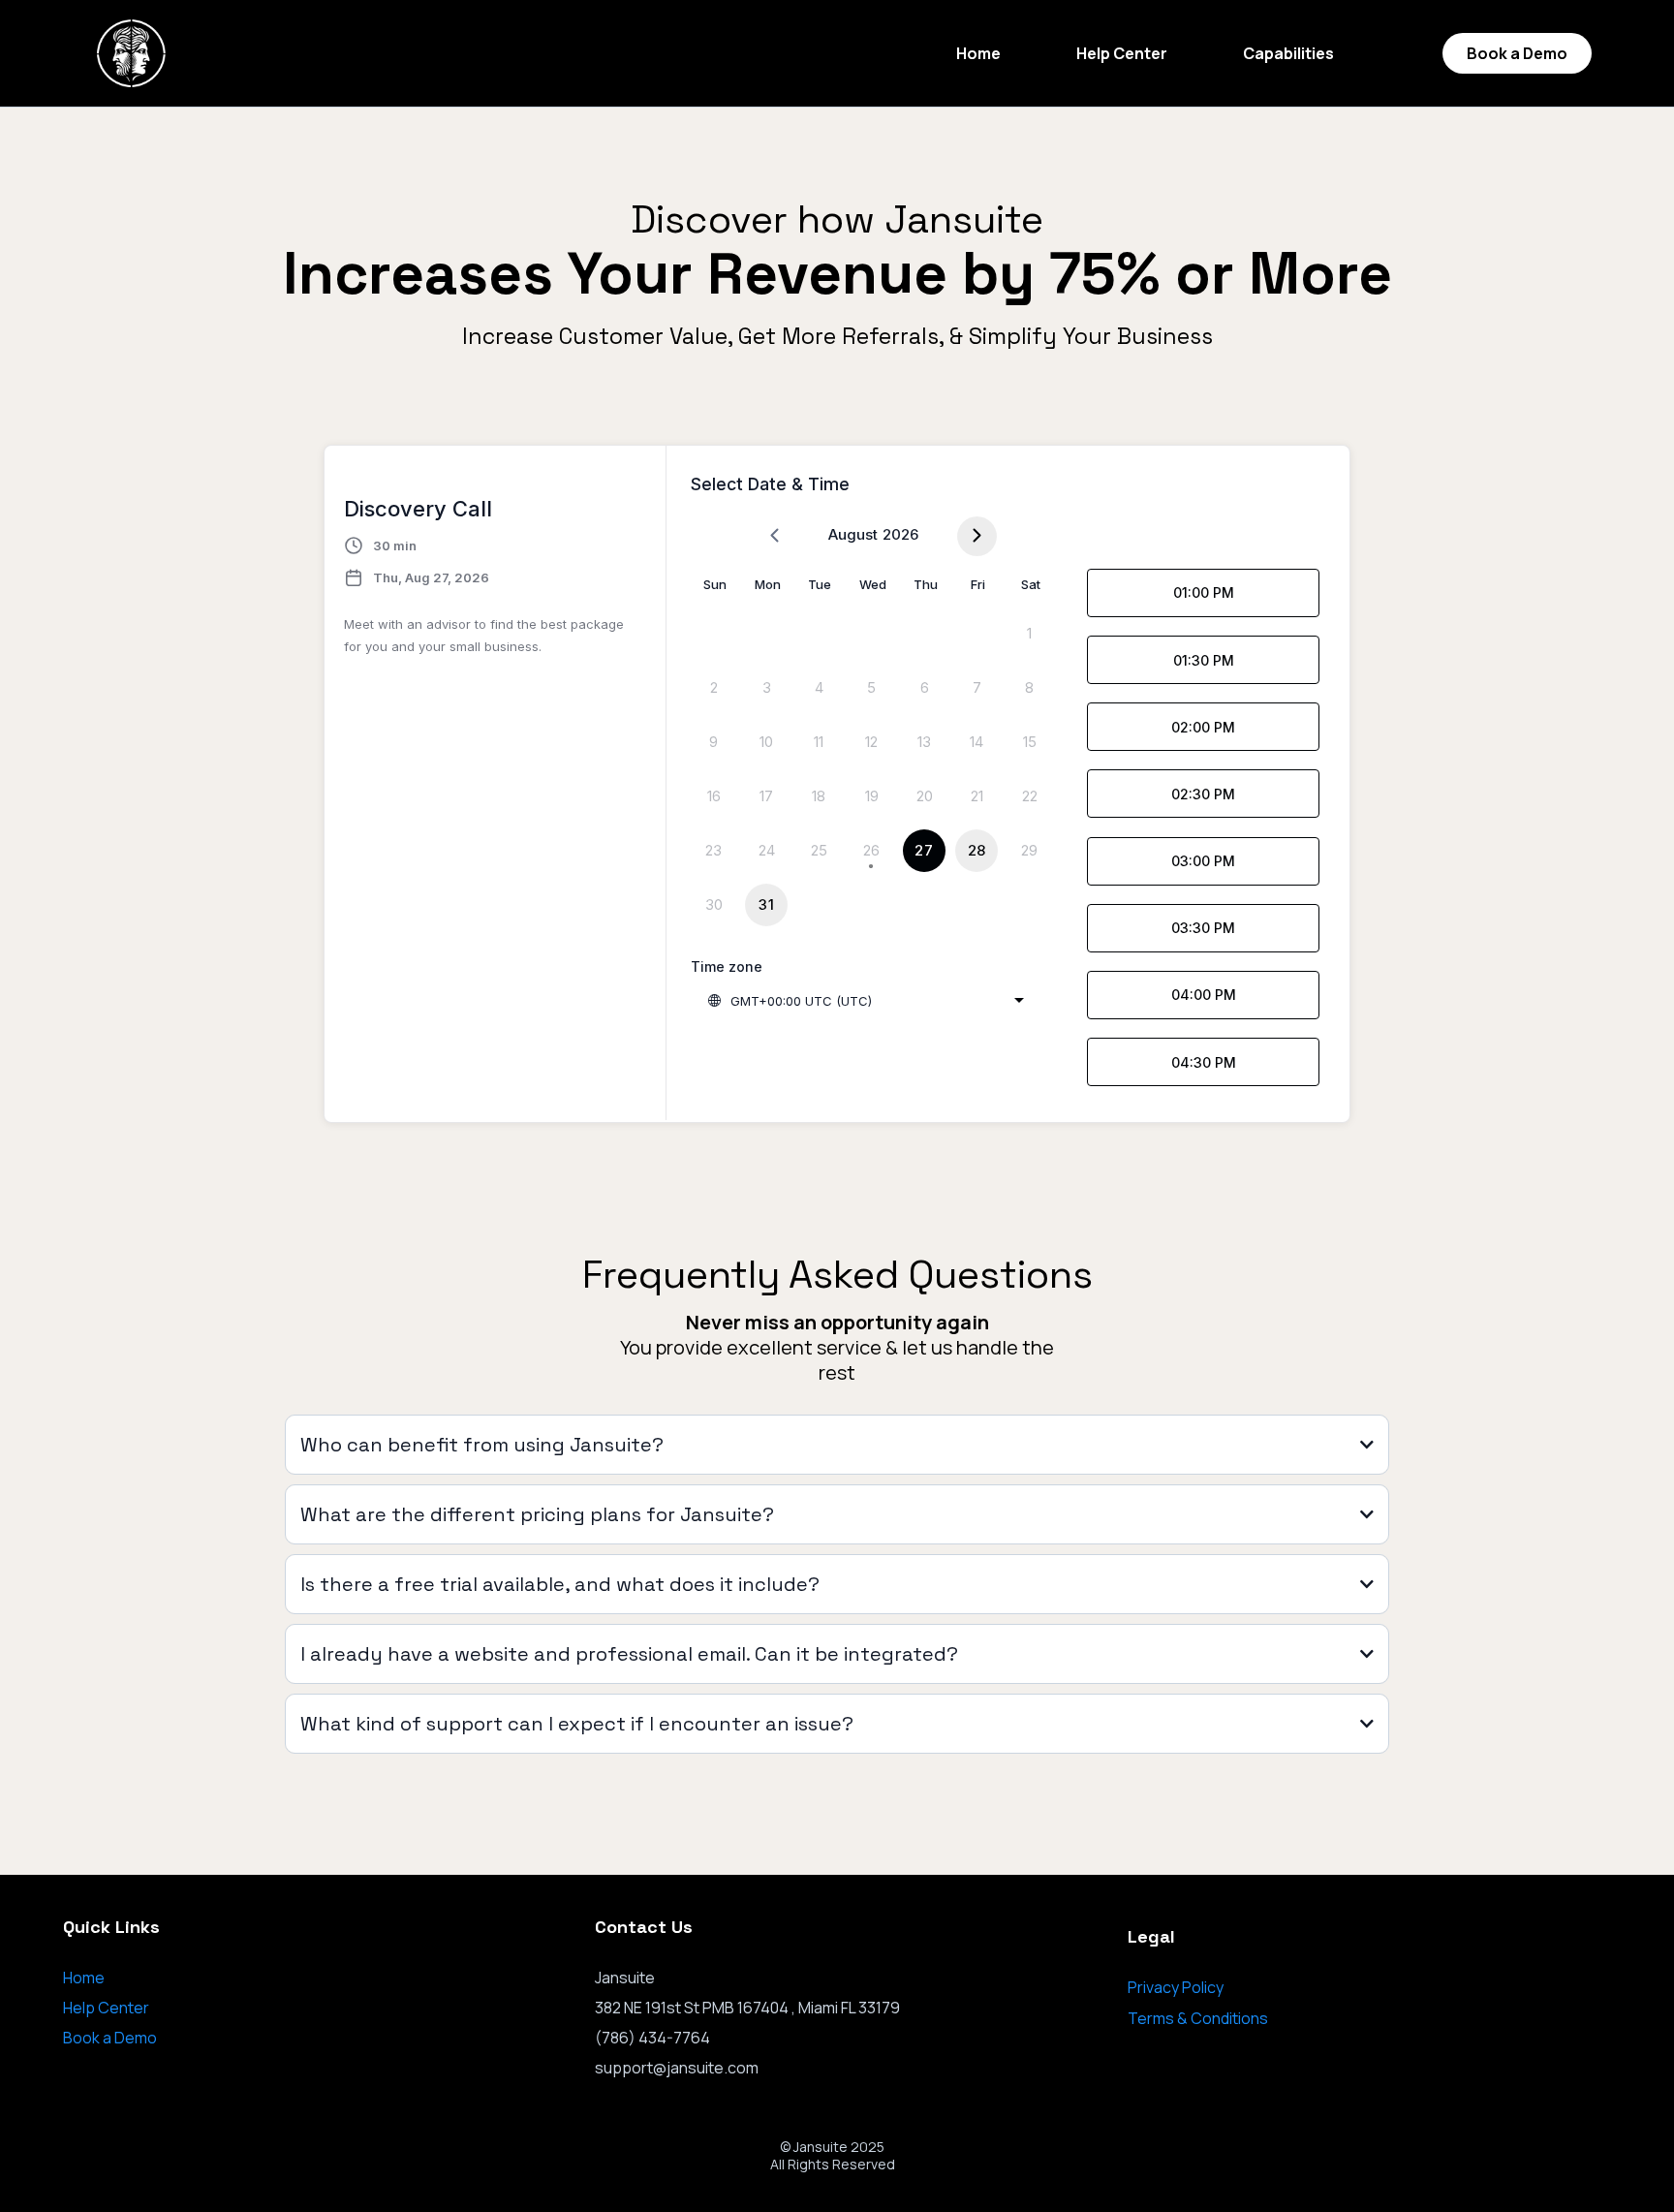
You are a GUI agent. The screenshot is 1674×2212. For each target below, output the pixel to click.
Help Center (1122, 53)
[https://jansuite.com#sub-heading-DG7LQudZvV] (131, 53)
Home (978, 53)
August (853, 534)
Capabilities (1288, 53)
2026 (900, 534)
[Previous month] (775, 536)
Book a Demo (110, 2038)
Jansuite (821, 2147)
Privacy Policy (1176, 1987)
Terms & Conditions (1198, 2018)
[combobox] (865, 1001)
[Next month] (977, 536)
